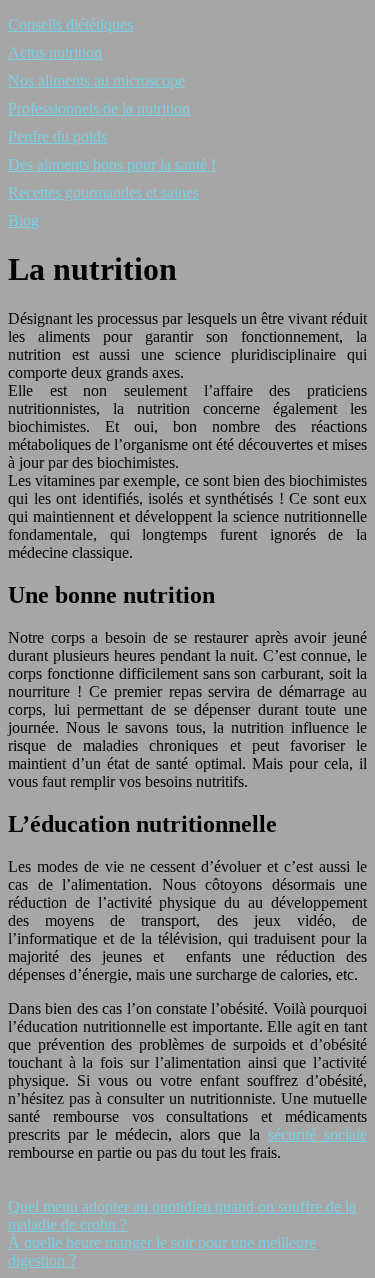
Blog (23, 220)
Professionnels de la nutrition (99, 108)
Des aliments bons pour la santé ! (112, 164)
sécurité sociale (317, 1134)
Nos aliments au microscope (96, 80)
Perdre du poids (57, 136)
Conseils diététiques (70, 24)
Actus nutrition (55, 52)
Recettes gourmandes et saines (103, 192)
